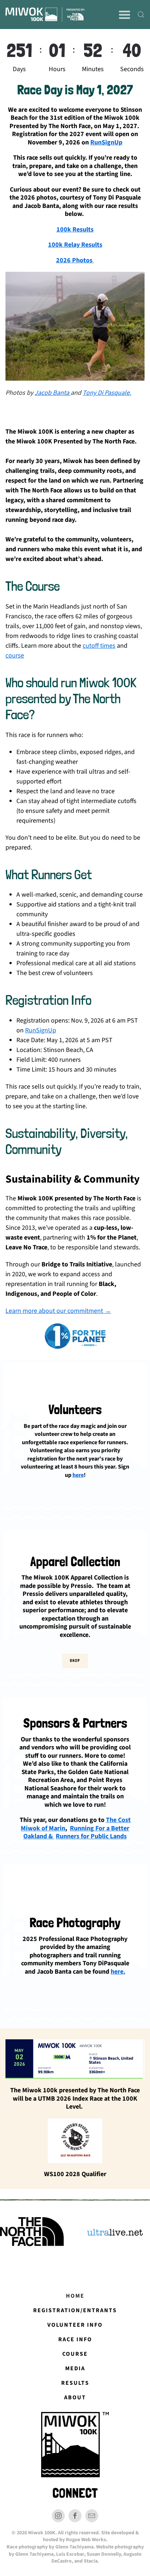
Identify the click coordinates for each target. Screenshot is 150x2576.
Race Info (75, 2339)
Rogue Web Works (86, 2540)
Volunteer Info (75, 2325)
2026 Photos (75, 260)
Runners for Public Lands (91, 1837)
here (78, 1475)
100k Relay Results (75, 245)
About (75, 2397)
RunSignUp (106, 142)
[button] (125, 15)
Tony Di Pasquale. (107, 393)
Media (75, 2368)
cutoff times (99, 646)
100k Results (75, 230)
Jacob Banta (53, 393)
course (15, 656)
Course (75, 2354)
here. (118, 1972)
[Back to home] (45, 15)
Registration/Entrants (75, 2310)
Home (75, 2296)
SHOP (75, 1661)
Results (75, 2383)
